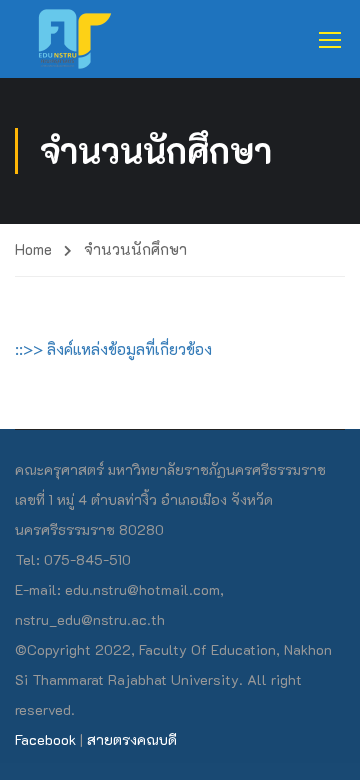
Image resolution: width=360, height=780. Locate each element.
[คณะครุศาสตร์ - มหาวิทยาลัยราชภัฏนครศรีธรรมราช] (81, 39)
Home (33, 249)
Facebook (45, 739)
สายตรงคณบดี (132, 739)
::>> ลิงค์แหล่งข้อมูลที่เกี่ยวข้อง (113, 349)
